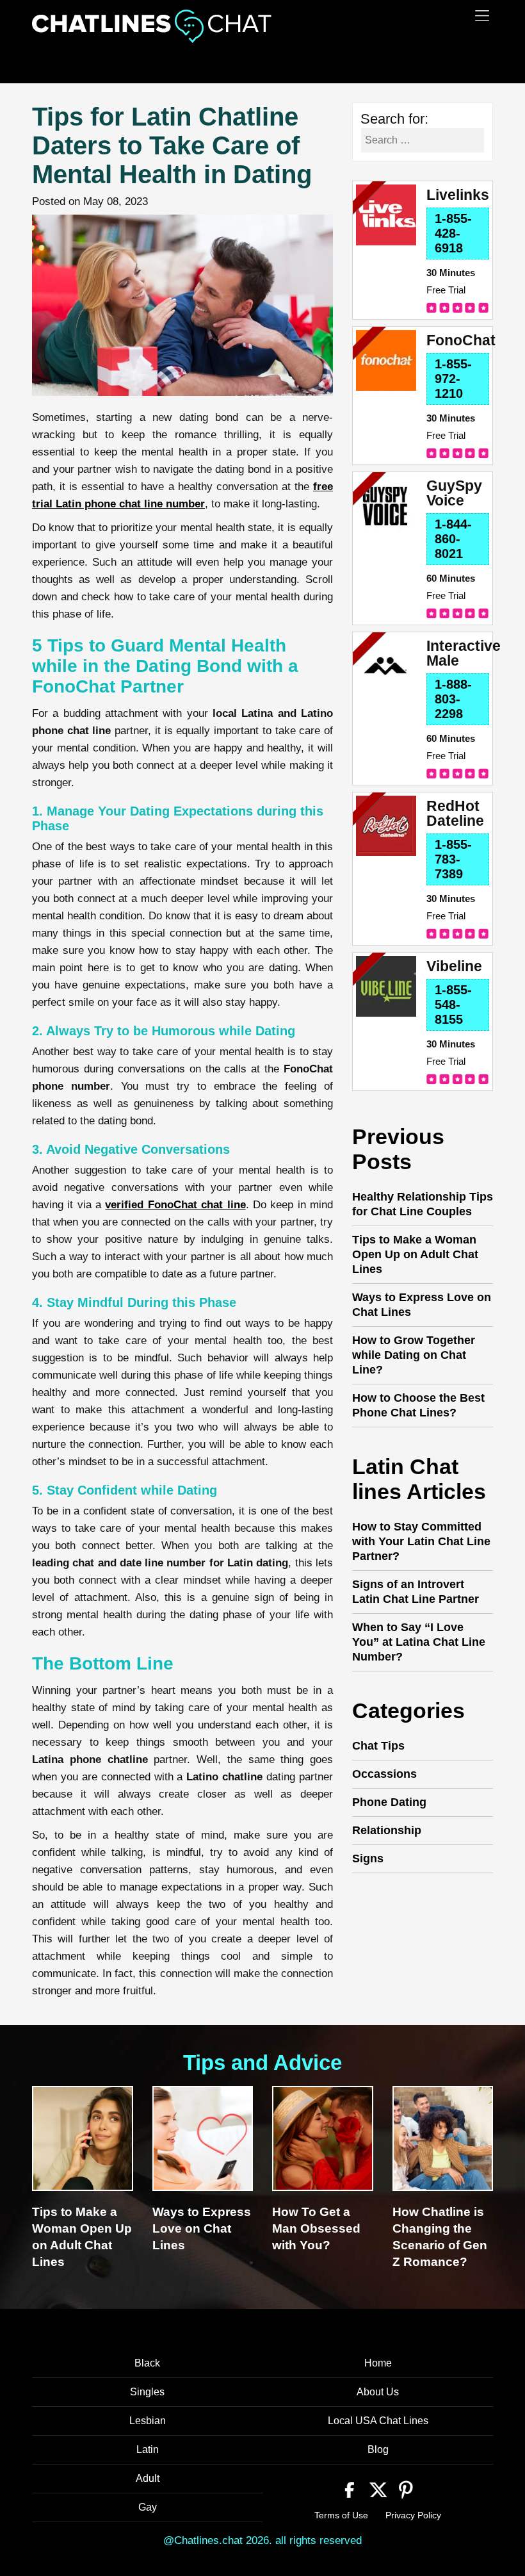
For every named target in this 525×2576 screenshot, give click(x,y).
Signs (368, 1858)
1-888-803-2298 (453, 699)
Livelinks (458, 195)
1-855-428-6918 (453, 233)
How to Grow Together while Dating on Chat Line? (414, 1355)
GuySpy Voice (454, 493)
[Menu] (482, 16)
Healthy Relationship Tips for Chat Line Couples (423, 1204)
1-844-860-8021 (453, 539)
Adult (148, 2478)
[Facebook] (350, 2489)
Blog (378, 2449)
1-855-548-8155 (453, 1005)
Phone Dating (389, 1802)
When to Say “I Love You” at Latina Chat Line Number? (419, 1642)
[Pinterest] (406, 2489)
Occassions (384, 1774)
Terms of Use (341, 2515)
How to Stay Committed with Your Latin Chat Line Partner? (421, 1541)
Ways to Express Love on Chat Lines (422, 1305)
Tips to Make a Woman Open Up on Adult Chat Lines (415, 1254)
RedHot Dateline (455, 814)
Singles (147, 2392)
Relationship (387, 1830)
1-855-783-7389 (453, 859)
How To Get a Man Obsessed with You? (316, 2228)
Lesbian (148, 2421)
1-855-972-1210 (453, 379)
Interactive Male (458, 653)
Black (147, 2363)
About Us (378, 2392)
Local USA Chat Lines (378, 2421)
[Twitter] (378, 2489)
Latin (148, 2449)
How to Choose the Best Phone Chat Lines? (418, 1405)
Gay (148, 2507)
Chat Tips (378, 1746)
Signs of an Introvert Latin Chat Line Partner (416, 1592)
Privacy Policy (413, 2515)
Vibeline (454, 966)
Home (378, 2363)
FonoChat (458, 340)
